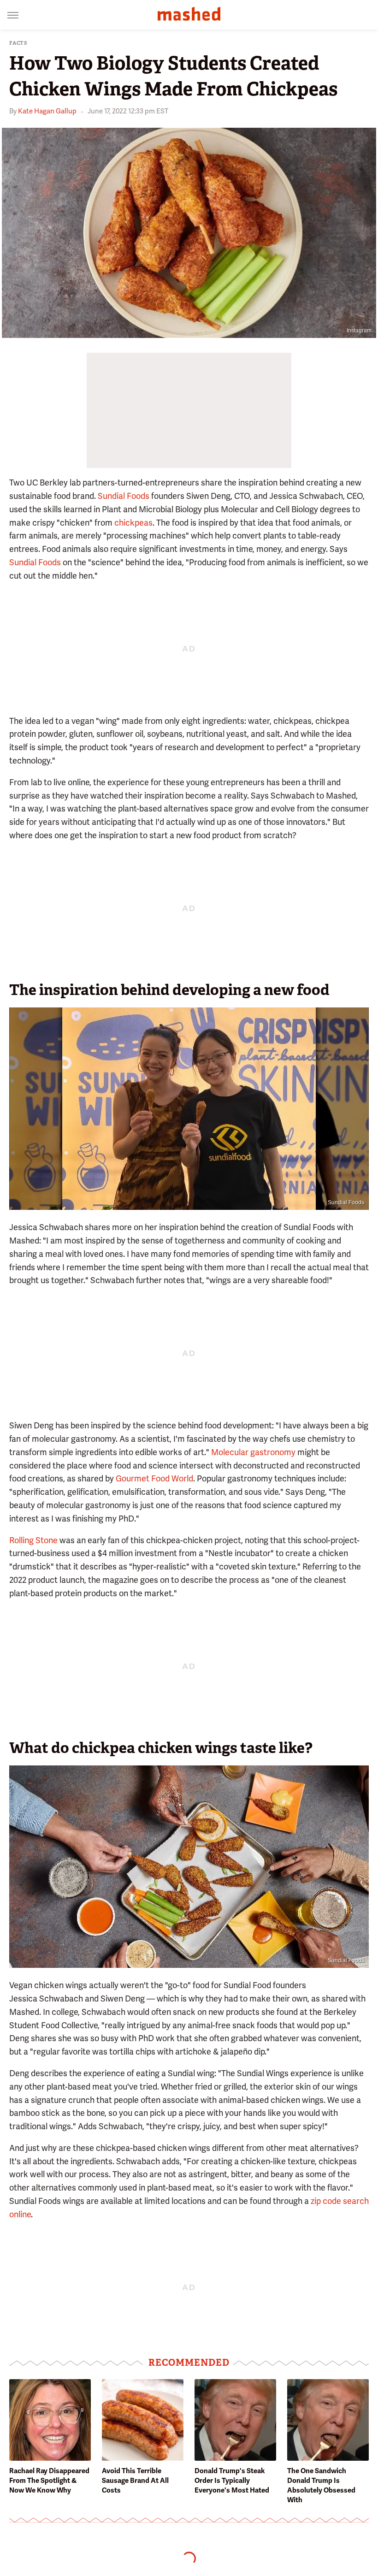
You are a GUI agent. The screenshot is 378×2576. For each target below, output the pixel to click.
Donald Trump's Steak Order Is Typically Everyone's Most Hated (232, 2481)
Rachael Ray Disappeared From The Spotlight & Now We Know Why (49, 2481)
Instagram (359, 331)
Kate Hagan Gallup (47, 111)
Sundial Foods (124, 496)
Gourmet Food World (154, 1478)
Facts (18, 43)
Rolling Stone (33, 1540)
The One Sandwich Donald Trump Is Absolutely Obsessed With (321, 2485)
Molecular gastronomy (253, 1452)
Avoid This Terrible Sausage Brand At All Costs (135, 2481)
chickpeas (133, 523)
